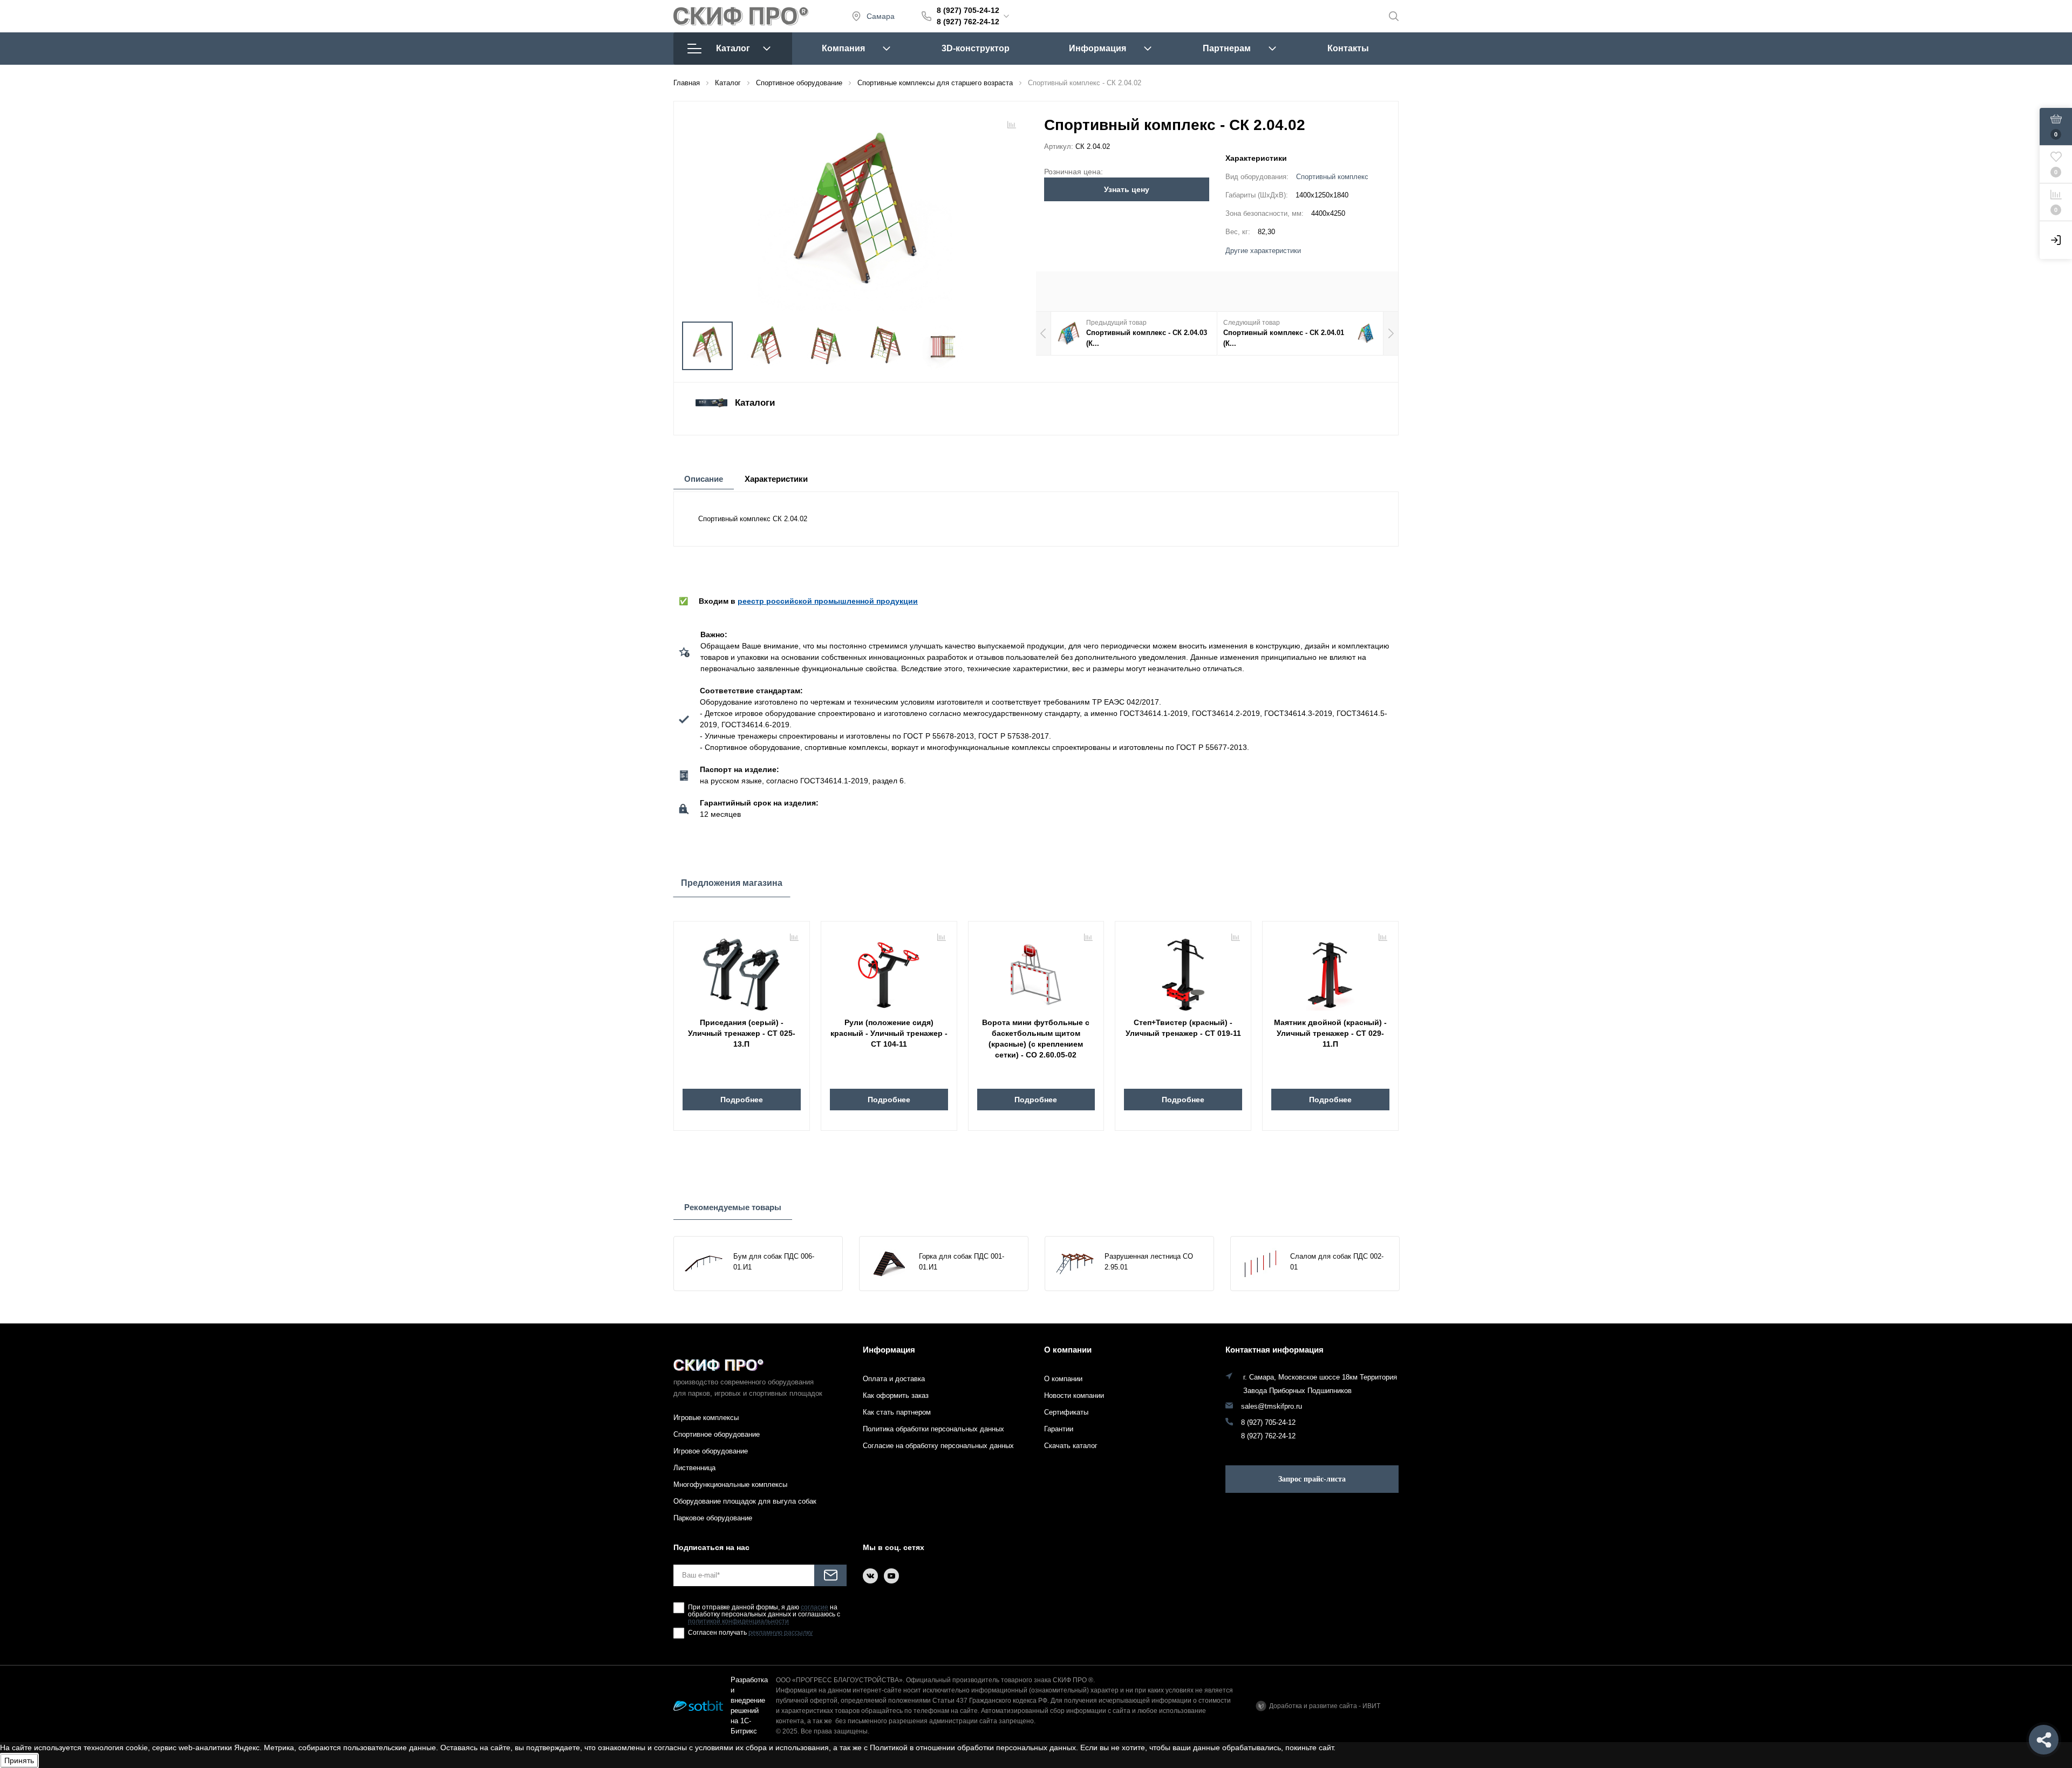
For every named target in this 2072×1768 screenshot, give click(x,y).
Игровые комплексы (706, 1418)
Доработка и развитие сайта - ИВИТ (1325, 1706)
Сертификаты (1066, 1412)
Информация (1098, 48)
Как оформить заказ (896, 1395)
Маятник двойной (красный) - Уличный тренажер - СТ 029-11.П (1330, 1033)
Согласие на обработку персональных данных (938, 1446)
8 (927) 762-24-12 (968, 22)
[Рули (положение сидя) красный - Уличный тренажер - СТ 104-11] (889, 971)
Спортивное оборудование (717, 1434)
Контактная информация (1274, 1350)
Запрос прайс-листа (1312, 1479)
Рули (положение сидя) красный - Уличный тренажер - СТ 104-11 (889, 1033)
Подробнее (742, 1100)
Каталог (733, 48)
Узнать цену (1127, 189)
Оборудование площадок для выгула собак (745, 1501)
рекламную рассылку (781, 1633)
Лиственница (694, 1468)
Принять (19, 1760)
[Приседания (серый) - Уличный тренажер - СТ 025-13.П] (742, 971)
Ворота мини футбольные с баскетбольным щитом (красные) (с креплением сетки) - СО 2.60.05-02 (1036, 1039)
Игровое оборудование (711, 1451)
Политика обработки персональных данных (933, 1429)
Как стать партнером (897, 1412)
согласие (815, 1607)
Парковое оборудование (713, 1518)
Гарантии (1059, 1429)
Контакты (1348, 48)
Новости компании (1074, 1395)
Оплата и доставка (894, 1379)
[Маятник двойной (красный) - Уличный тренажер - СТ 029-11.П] (1330, 971)
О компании (1068, 1350)
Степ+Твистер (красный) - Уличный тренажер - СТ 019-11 (1183, 1028)
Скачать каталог (1071, 1446)
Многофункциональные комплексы (730, 1484)
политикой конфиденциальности (738, 1622)
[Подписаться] (830, 1575)
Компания (843, 48)
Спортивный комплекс (1332, 177)
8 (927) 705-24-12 (968, 10)
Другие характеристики (1263, 251)
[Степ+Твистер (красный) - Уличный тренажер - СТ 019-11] (1183, 971)
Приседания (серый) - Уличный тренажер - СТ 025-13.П (742, 1033)
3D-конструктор (976, 48)
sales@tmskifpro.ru (1272, 1407)
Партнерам (1227, 48)
